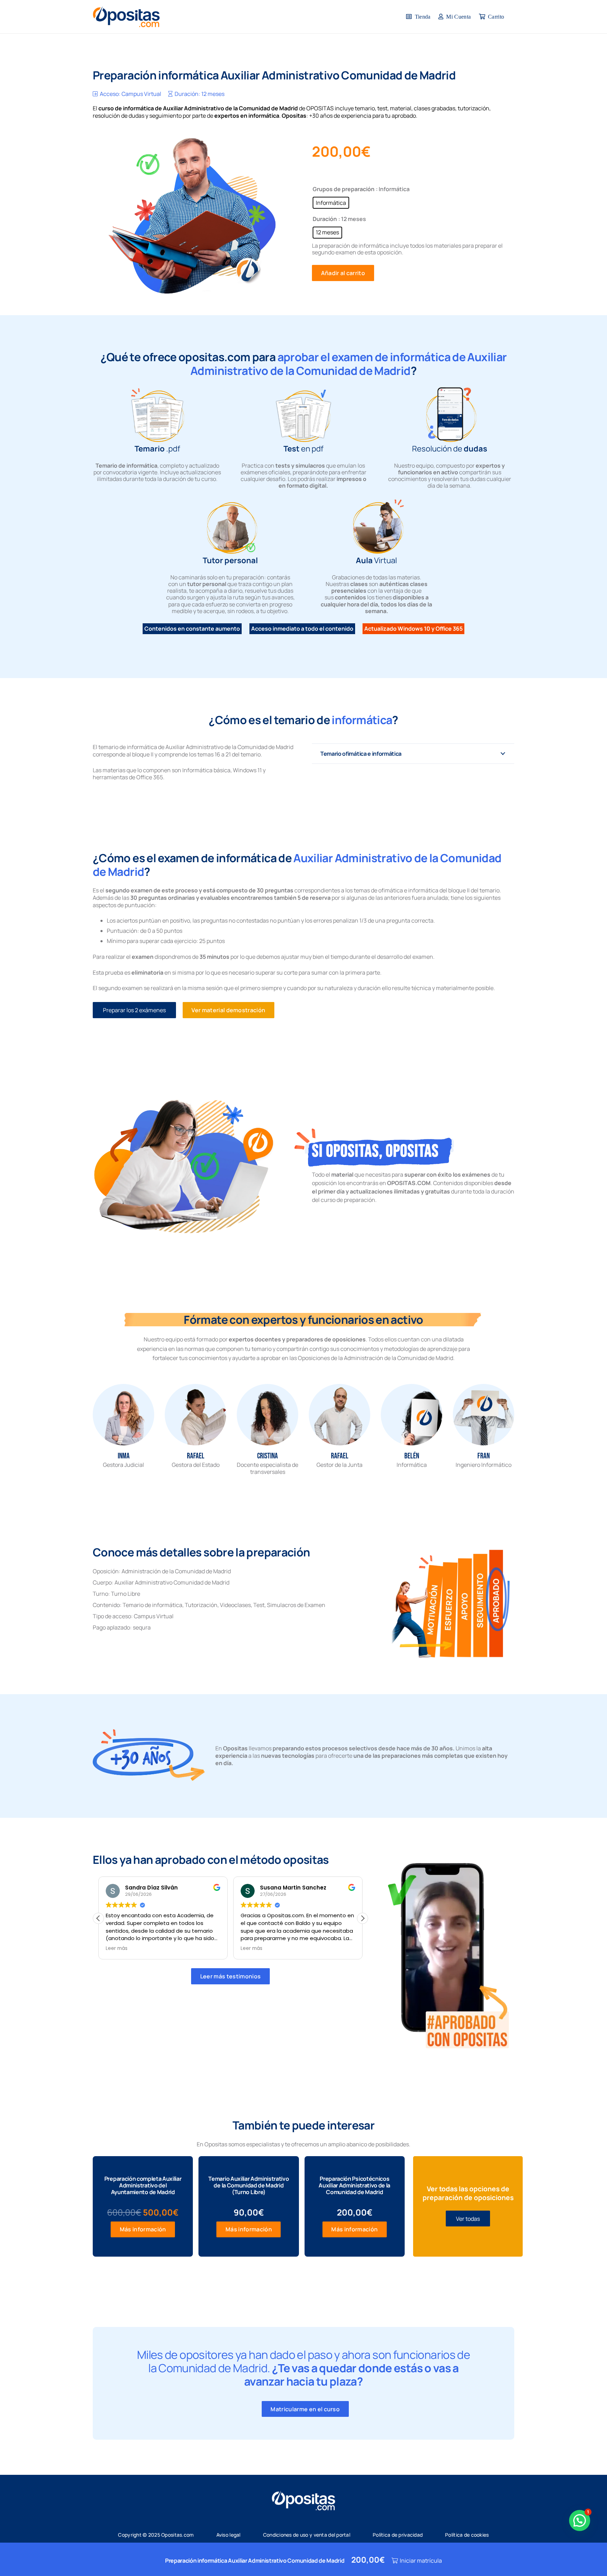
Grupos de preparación (344, 189)
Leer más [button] (117, 1949)
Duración (325, 219)
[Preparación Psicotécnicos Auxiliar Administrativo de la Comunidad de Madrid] (355, 2206)
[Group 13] (450, 1951)
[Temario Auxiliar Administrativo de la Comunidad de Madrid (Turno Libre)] (249, 2206)
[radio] (331, 203)
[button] (363, 1918)
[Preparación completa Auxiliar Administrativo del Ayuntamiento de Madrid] (143, 2206)
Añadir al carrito (343, 273)
